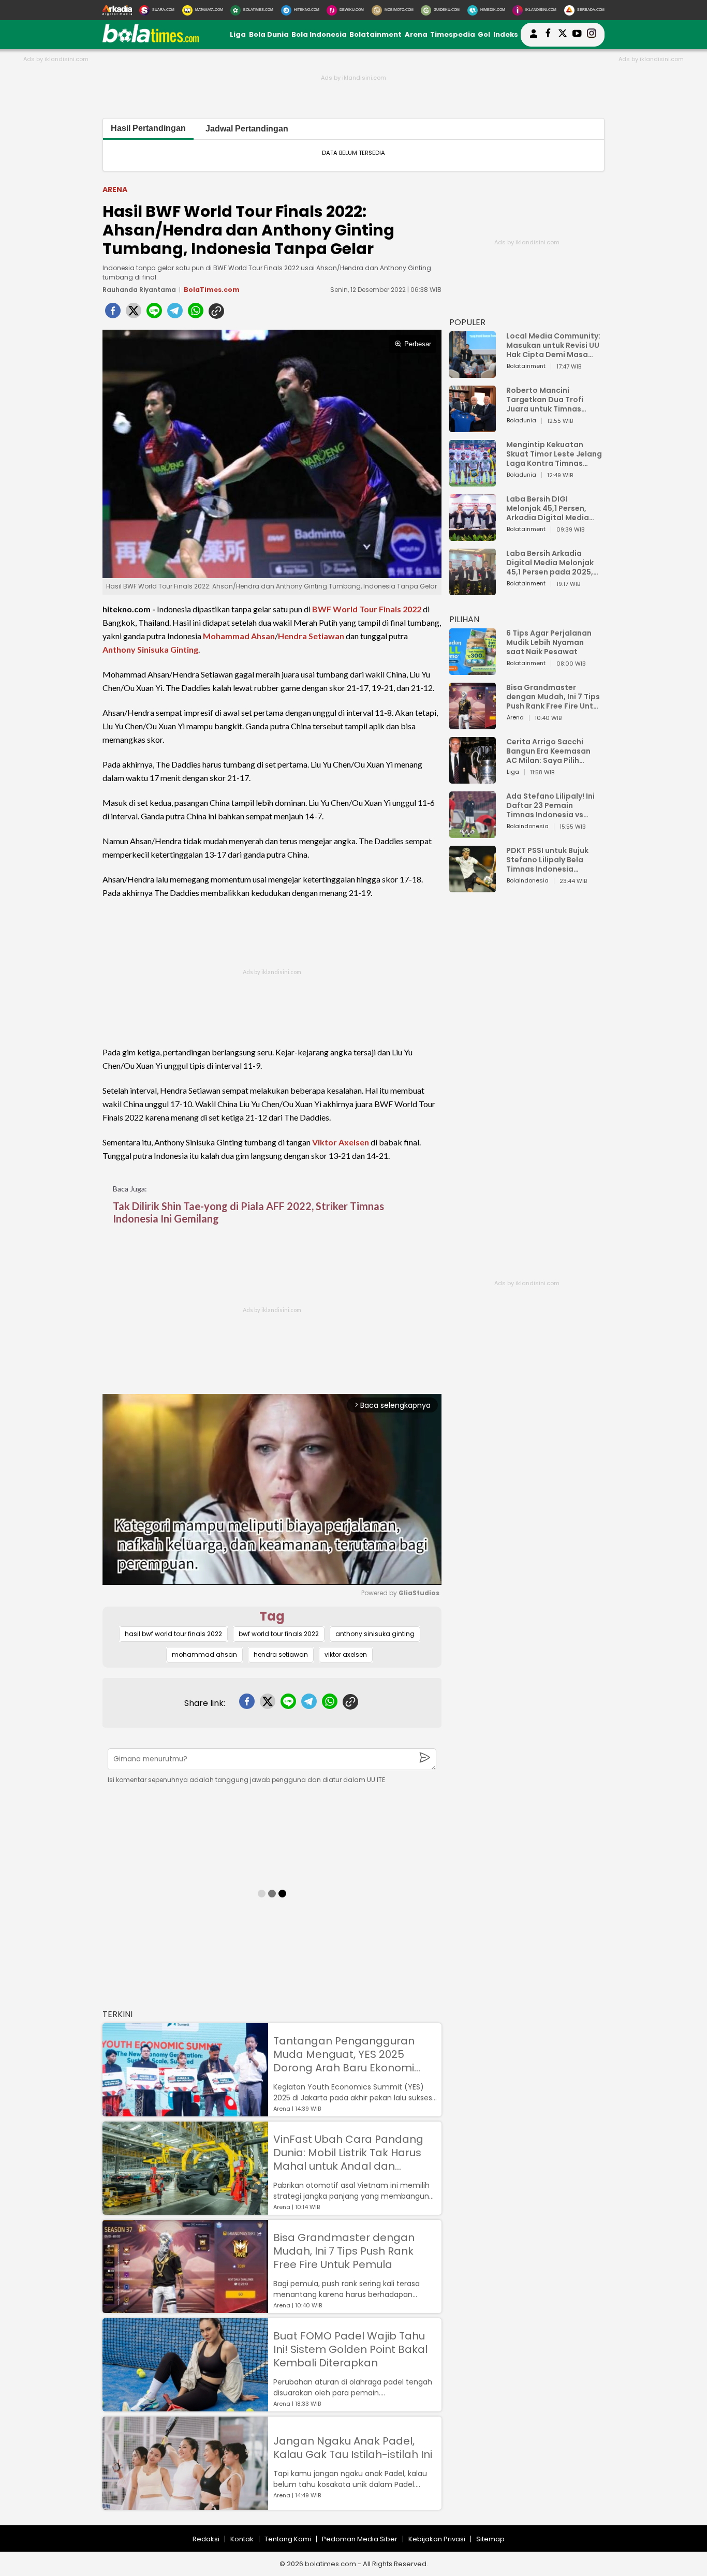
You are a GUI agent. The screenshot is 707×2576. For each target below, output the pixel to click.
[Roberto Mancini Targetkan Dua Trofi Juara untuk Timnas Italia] (473, 427)
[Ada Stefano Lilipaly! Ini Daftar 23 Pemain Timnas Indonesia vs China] (473, 833)
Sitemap (490, 2539)
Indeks (506, 34)
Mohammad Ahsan (239, 636)
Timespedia (453, 34)
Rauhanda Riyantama (139, 290)
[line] (154, 314)
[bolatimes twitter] (563, 35)
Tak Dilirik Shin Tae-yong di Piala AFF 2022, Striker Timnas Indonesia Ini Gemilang (248, 1212)
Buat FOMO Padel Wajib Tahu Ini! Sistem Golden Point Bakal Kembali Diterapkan (350, 2349)
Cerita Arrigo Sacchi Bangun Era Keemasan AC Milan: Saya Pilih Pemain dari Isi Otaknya (551, 751)
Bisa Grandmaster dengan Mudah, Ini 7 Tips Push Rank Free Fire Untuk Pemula (344, 2251)
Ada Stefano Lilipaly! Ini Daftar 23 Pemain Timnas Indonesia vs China (550, 805)
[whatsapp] (196, 314)
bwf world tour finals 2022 (279, 1634)
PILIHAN (464, 619)
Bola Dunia (269, 34)
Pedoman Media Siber (360, 2539)
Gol (484, 34)
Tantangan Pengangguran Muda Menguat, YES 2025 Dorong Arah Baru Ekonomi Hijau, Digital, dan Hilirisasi (344, 2054)
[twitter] (134, 314)
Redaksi (206, 2539)
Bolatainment (375, 34)
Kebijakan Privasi (437, 2539)
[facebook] (113, 314)
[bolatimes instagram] (592, 35)
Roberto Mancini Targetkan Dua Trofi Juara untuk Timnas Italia (545, 400)
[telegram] (175, 314)
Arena (416, 34)
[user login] (534, 38)
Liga (238, 34)
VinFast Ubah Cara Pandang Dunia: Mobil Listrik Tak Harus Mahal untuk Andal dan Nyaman (348, 2153)
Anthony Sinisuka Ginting (150, 649)
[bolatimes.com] (151, 40)
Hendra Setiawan (311, 636)
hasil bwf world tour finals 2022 (173, 1634)
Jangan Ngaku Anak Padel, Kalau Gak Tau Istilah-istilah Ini (353, 2448)
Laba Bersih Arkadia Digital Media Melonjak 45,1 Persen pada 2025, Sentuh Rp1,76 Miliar (550, 563)
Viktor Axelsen (341, 1142)
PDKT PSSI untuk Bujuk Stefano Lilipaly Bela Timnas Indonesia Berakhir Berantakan (547, 860)
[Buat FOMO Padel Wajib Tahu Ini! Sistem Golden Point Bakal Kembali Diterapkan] (185, 2406)
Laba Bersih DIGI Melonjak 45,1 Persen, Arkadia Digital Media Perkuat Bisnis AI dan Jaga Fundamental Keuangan (548, 508)
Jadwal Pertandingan (247, 129)
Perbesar (418, 344)
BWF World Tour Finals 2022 (367, 609)
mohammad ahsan (204, 1654)
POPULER (467, 322)
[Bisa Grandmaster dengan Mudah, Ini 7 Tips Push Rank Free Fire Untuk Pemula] (185, 2308)
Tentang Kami (288, 2539)
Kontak (242, 2539)
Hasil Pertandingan (148, 128)
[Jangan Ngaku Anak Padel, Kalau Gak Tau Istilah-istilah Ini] (185, 2505)
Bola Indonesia (319, 34)
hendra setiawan (281, 1654)
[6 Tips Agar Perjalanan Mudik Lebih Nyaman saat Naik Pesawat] (473, 670)
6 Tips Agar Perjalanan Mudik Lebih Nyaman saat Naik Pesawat (549, 642)
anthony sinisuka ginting (375, 1634)
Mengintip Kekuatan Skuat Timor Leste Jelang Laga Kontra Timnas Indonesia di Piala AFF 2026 (554, 454)
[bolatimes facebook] (548, 35)
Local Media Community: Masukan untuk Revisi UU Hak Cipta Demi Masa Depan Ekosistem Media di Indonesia (553, 345)
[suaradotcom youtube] (577, 35)
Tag (272, 1616)
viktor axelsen (346, 1654)
